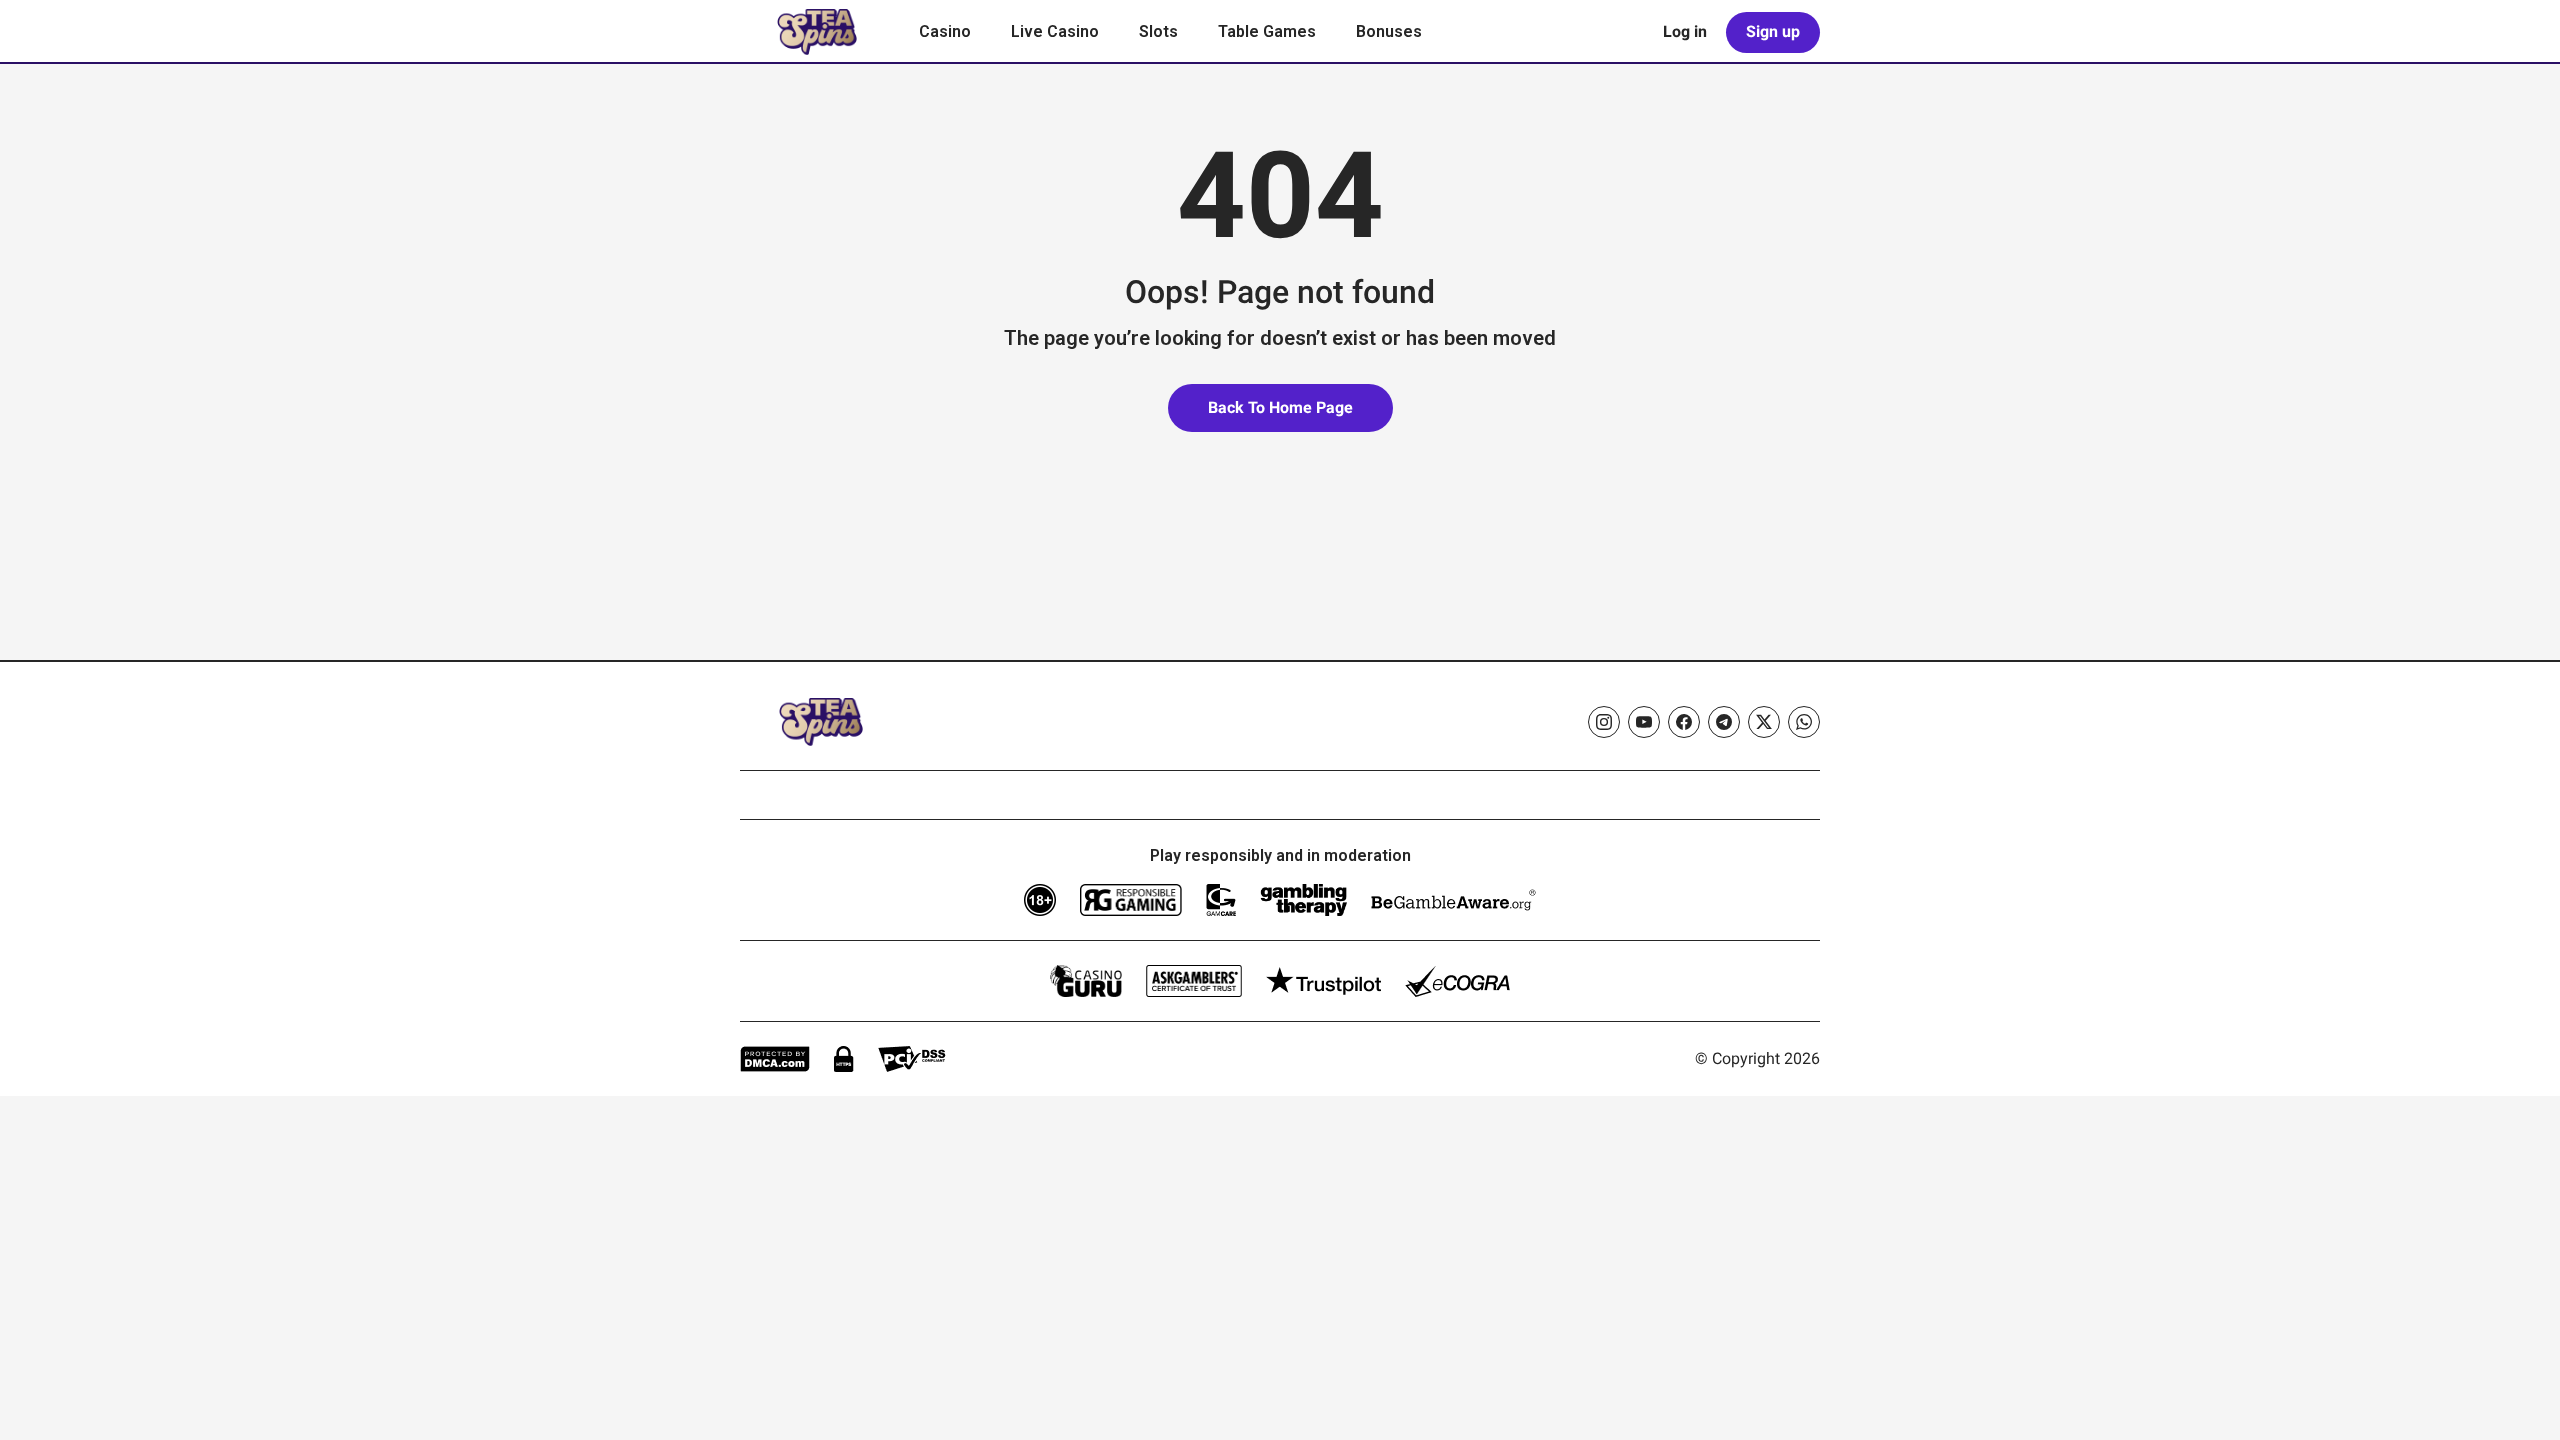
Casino (945, 31)
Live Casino (1055, 31)
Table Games (1267, 31)
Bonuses (1389, 31)
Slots (1158, 31)
